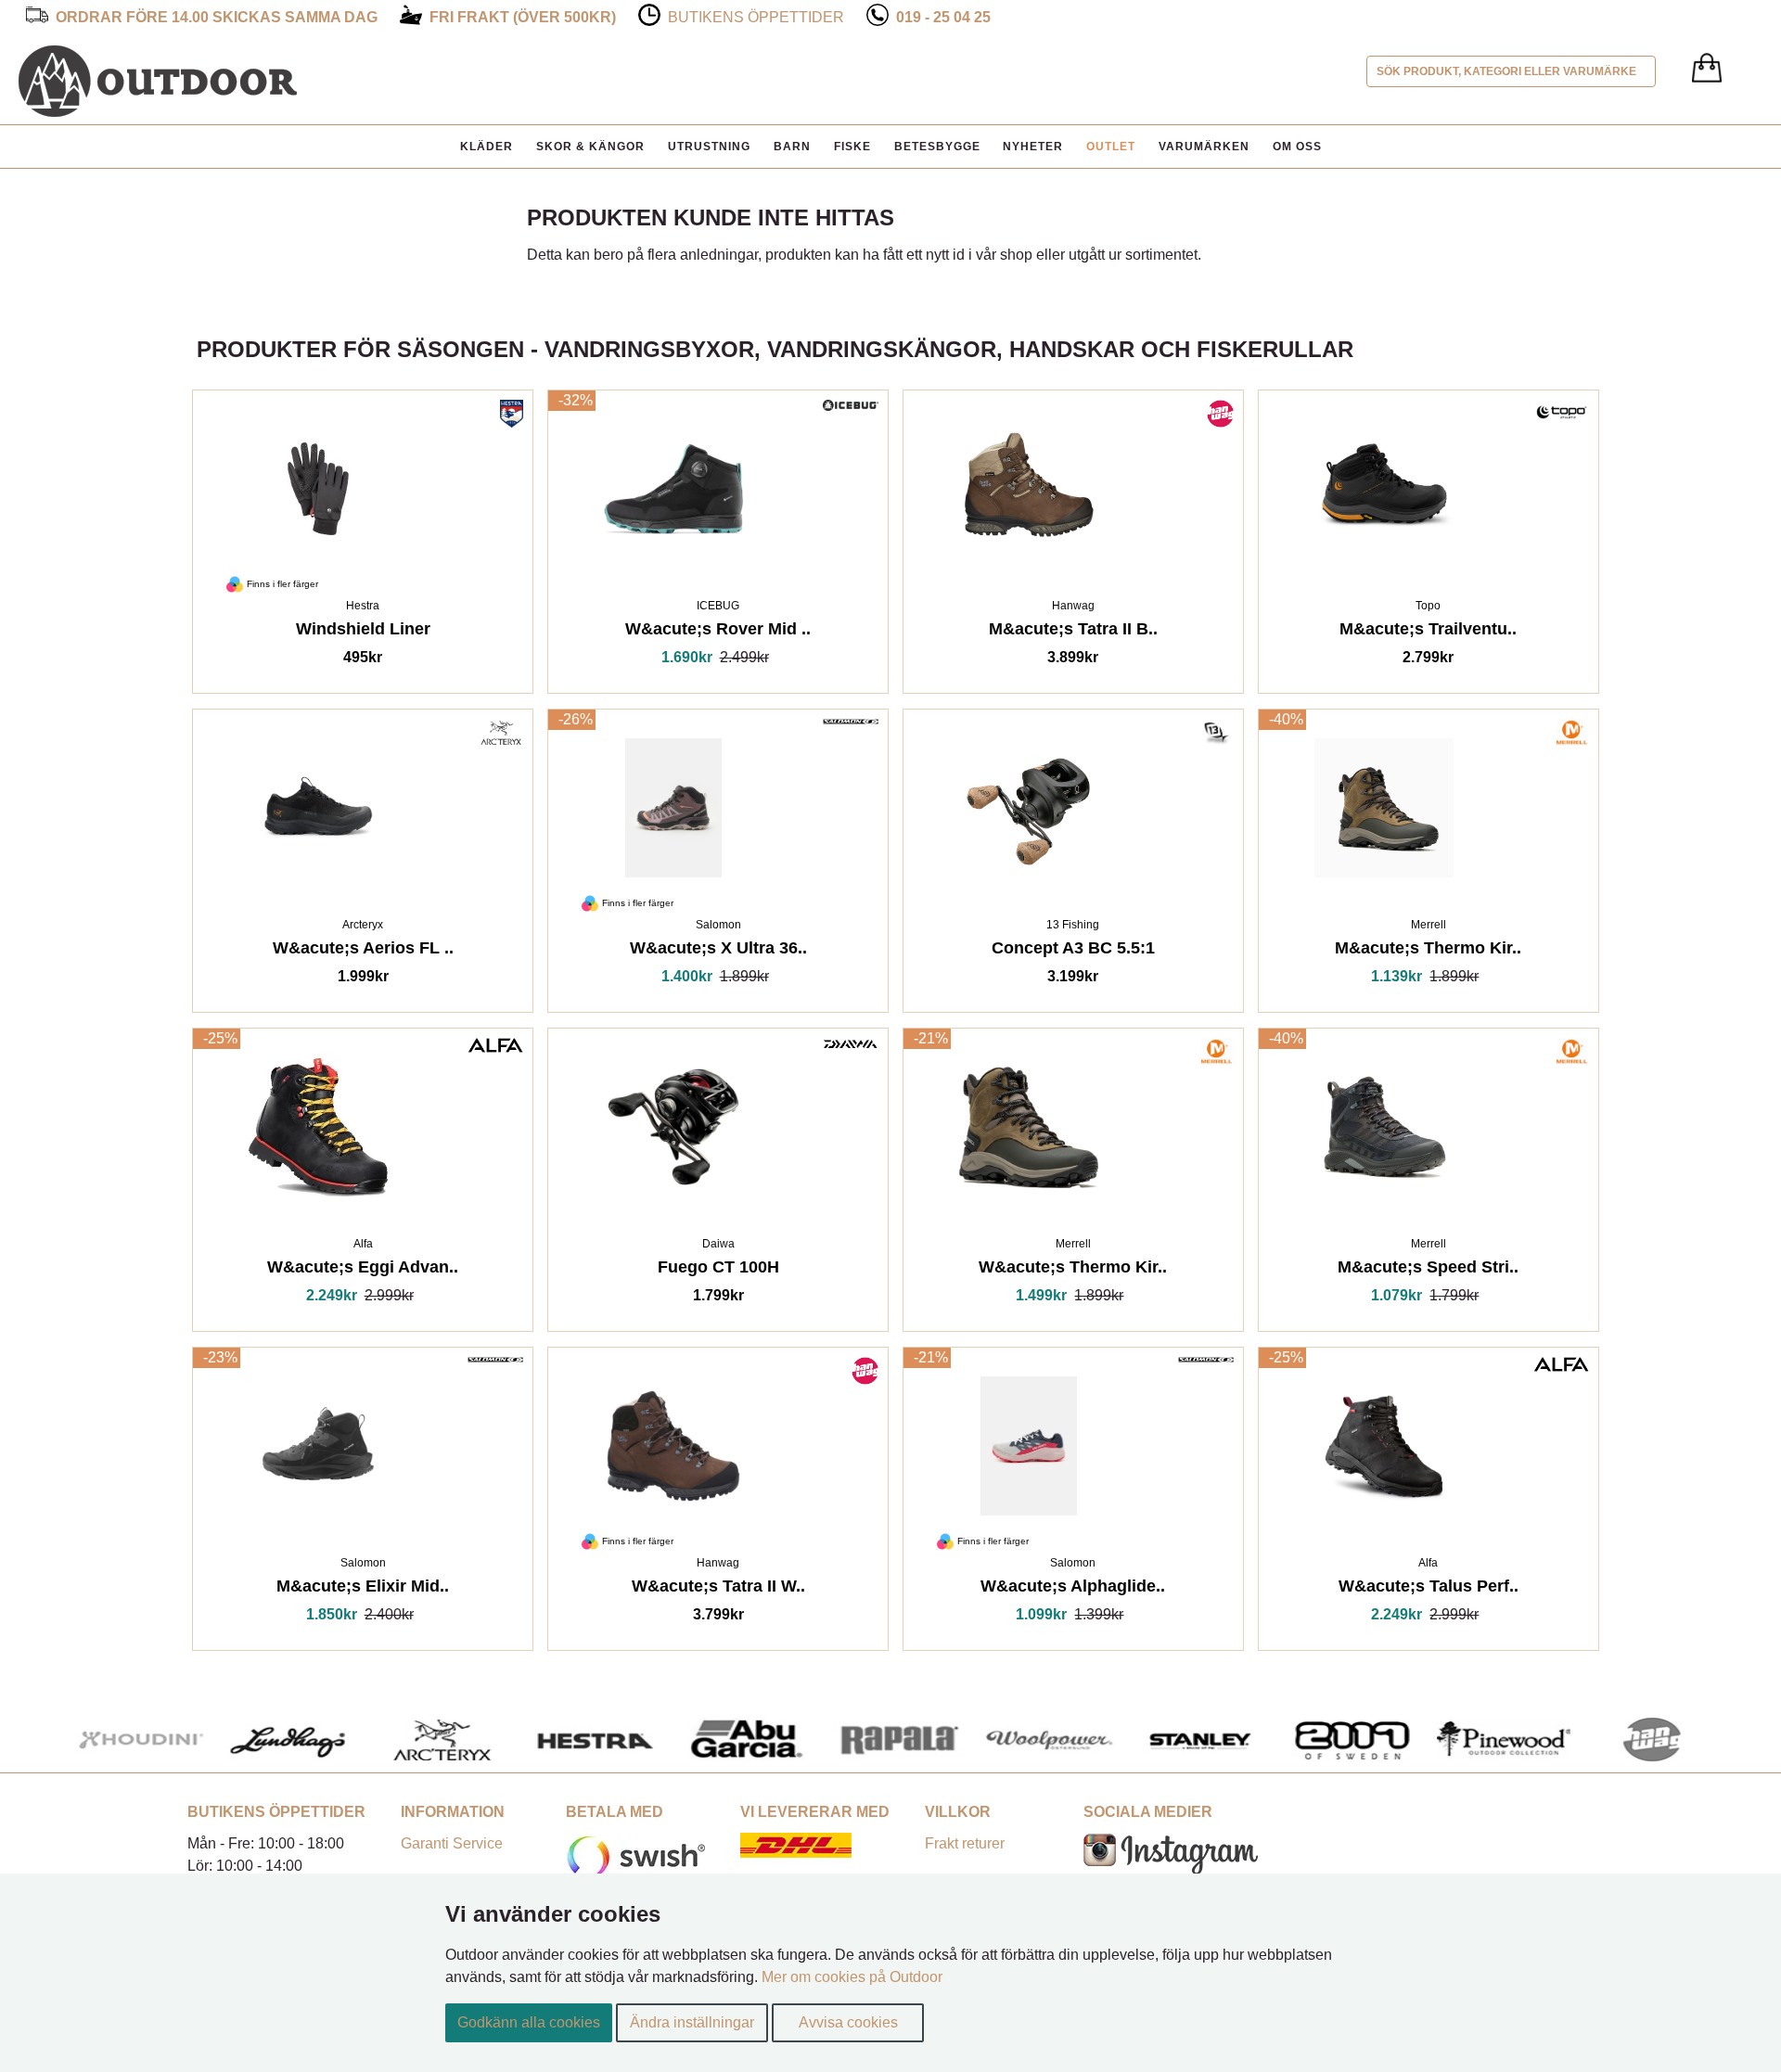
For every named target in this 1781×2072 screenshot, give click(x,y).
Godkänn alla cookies (529, 2022)
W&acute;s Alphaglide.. (1073, 1589)
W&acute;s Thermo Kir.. (1073, 1270)
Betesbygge (937, 147)
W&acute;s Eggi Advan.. (363, 1270)
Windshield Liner (363, 632)
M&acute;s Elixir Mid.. (363, 1589)
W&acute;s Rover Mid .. (718, 632)
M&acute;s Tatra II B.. (1073, 632)
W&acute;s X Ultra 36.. (718, 951)
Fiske (852, 147)
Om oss (1297, 147)
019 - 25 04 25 (943, 17)
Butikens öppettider (756, 17)
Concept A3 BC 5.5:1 (1073, 951)
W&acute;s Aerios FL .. (363, 951)
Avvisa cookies (848, 2022)
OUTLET (1111, 147)
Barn (792, 147)
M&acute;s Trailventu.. (1428, 632)
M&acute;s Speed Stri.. (1428, 1270)
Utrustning (709, 147)
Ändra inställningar (692, 2022)
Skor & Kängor (590, 147)
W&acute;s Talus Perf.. (1429, 1589)
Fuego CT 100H (718, 1270)
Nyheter (1033, 147)
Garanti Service (452, 1843)
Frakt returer (965, 1843)
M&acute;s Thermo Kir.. (1428, 951)
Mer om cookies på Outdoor (852, 1977)
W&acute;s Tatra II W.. (718, 1589)
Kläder (487, 147)
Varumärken (1204, 147)
